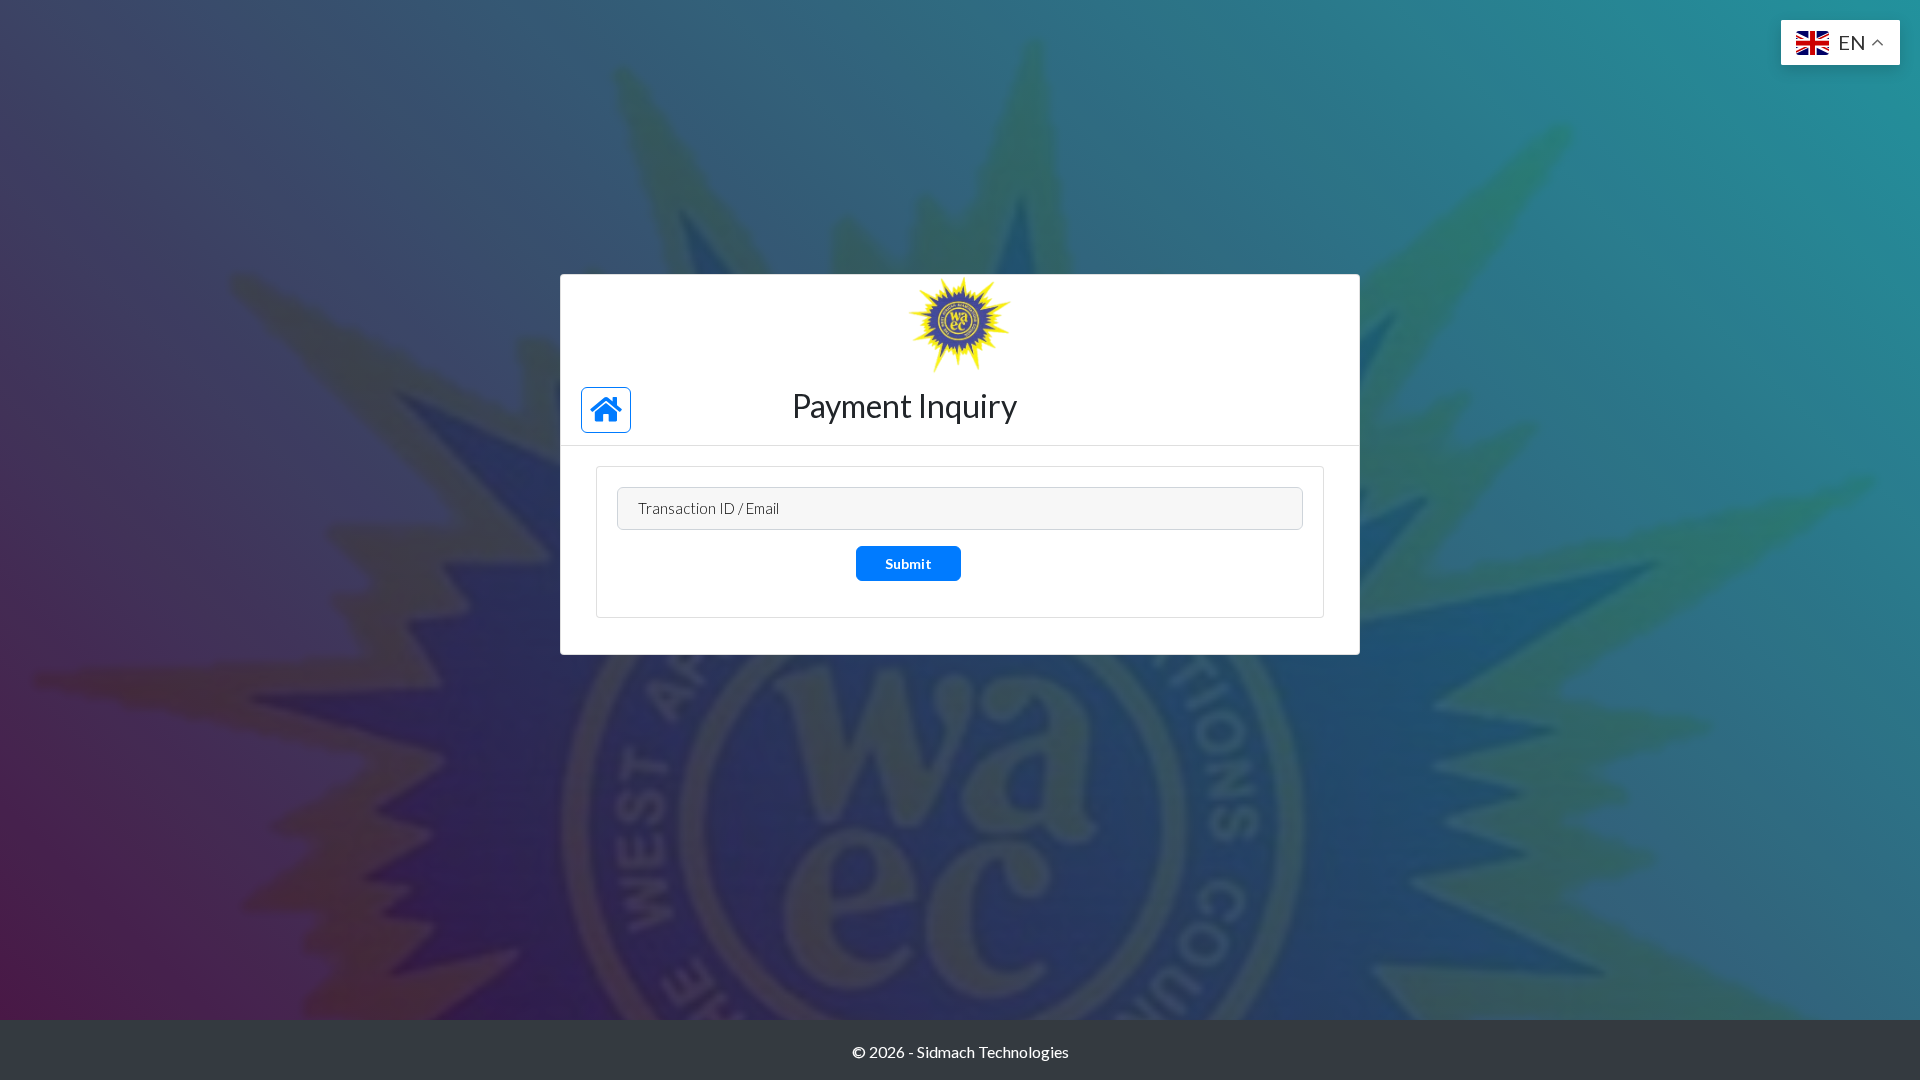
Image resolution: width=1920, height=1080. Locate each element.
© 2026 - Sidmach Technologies (960, 1051)
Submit (908, 563)
